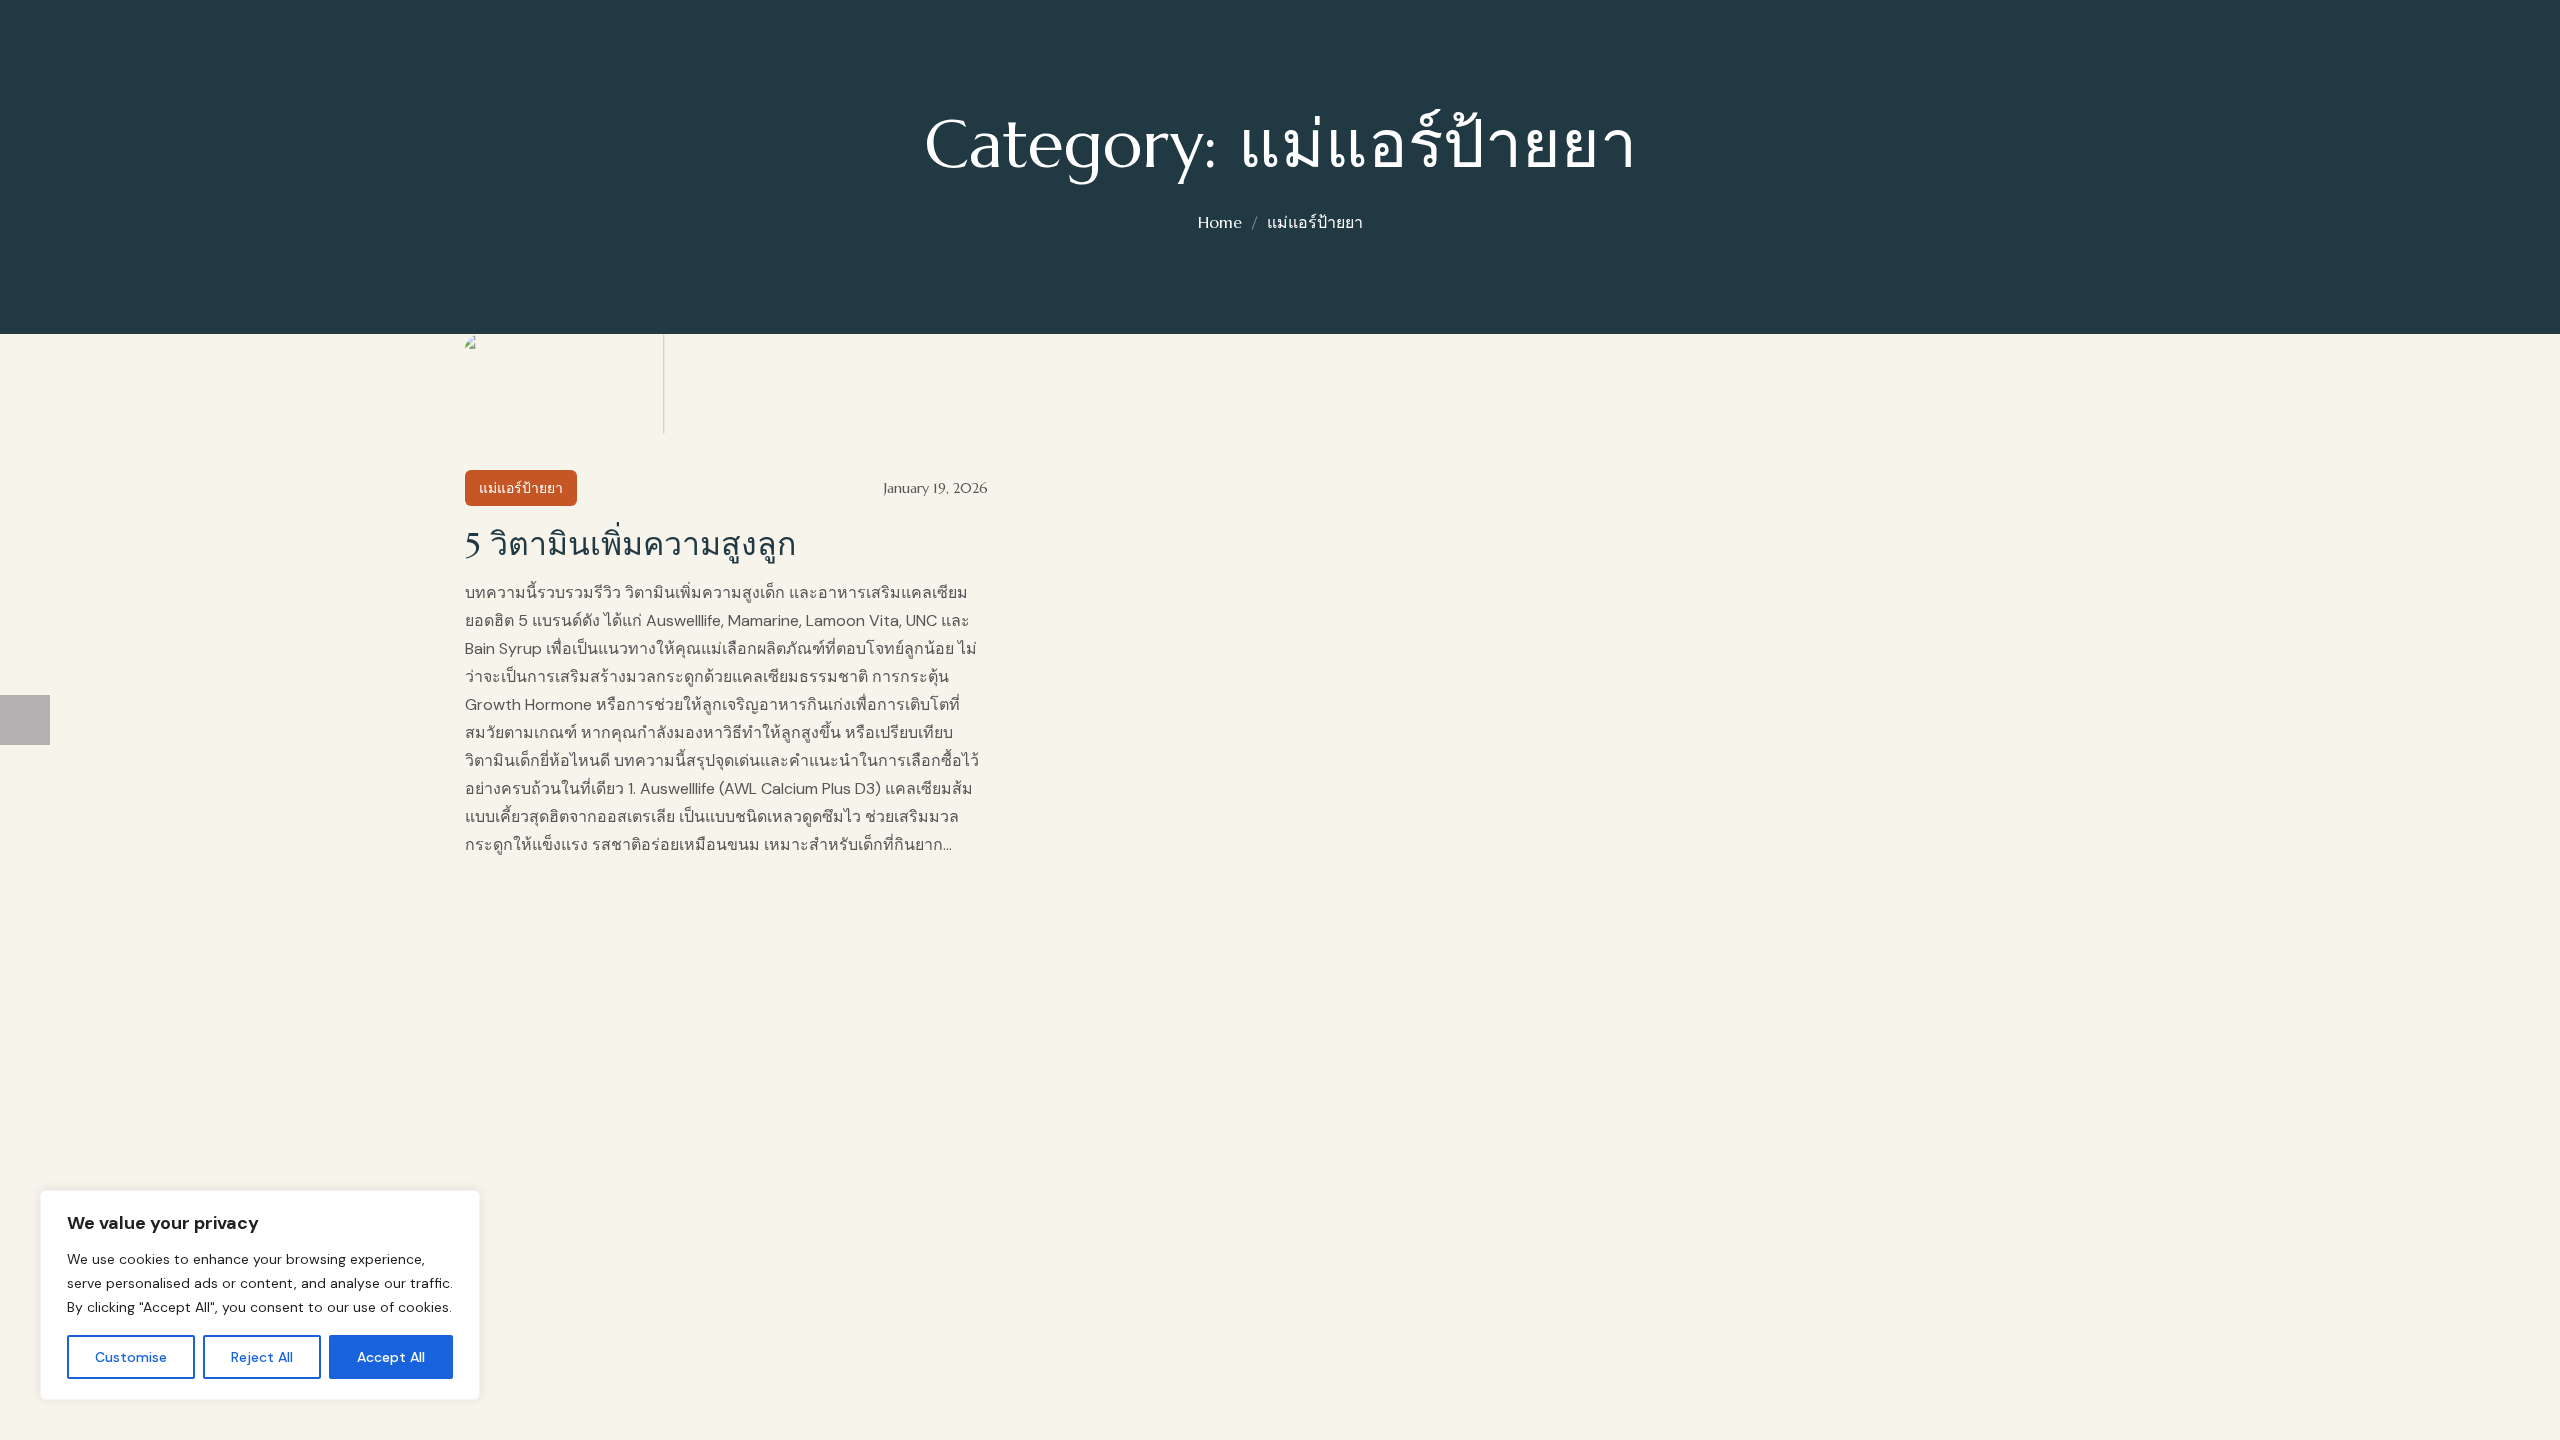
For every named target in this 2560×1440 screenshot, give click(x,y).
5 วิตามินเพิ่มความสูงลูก (630, 544)
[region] (260, 1295)
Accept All (391, 1357)
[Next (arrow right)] (25, 720)
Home (1220, 222)
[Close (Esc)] (25, 1348)
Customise (131, 1357)
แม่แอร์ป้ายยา (1315, 222)
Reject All (262, 1357)
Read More (727, 394)
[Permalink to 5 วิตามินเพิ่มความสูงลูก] (560, 384)
